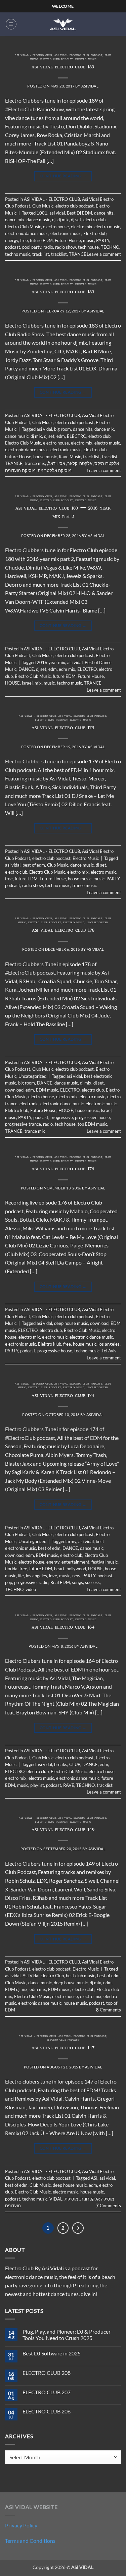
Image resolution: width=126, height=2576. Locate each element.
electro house (56, 227)
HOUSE (12, 683)
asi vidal (57, 213)
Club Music (43, 206)
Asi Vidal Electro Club (43, 1976)
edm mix (67, 669)
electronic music (66, 233)
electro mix (82, 227)
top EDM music (92, 1124)
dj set (76, 220)
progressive (62, 1117)
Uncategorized (97, 923)
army (71, 1541)
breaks (61, 1764)
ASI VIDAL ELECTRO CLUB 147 (63, 2048)
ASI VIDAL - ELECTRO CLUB (33, 56)
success (92, 1582)
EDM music (47, 1090)
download (14, 1090)
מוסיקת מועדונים (20, 470)
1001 (42, 213)
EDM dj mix (16, 1989)
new (76, 1576)
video (31, 1589)
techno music (18, 254)
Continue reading (63, 176)
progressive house (92, 1117)
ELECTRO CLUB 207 (47, 2392)
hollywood (76, 1569)
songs (77, 1582)
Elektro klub (95, 233)
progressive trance (23, 1124)
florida (11, 1569)
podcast (13, 247)
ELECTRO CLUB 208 (47, 2373)
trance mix (35, 463)
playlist (37, 1785)
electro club (94, 220)
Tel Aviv (109, 1351)
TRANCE (78, 254)
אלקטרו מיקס (107, 463)
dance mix (15, 220)
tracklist (59, 254)
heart (59, 1569)
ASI (94, 2178)
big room (62, 429)
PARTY (103, 240)
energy (12, 240)
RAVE (69, 1785)
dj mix (63, 220)
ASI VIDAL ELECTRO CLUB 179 (63, 728)
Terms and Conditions (30, 2541)
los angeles (109, 1344)
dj (54, 220)
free (24, 240)
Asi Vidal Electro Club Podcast (78, 56)
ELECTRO (77, 436)
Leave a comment (104, 254)
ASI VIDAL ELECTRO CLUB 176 (63, 1169)
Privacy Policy (21, 2525)
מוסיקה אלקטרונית (55, 470)
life (21, 1576)
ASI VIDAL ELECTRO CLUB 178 (63, 931)
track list (41, 254)
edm (61, 436)
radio (48, 247)
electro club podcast (57, 60)
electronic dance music (27, 233)
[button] (11, 24)
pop (9, 1582)
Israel (27, 683)
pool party (32, 247)
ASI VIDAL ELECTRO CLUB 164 (63, 1628)
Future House (68, 240)
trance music (85, 885)
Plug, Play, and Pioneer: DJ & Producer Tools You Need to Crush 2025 (67, 2335)
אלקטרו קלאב (80, 463)
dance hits (104, 213)
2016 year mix (51, 662)
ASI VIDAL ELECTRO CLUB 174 (63, 1396)
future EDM (41, 240)
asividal (90, 86)
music (89, 240)
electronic (29, 1104)
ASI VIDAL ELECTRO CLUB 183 (63, 292)
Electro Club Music (23, 227)
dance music (38, 220)
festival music (104, 1562)
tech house (88, 247)
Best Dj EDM (79, 213)
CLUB (75, 1764)
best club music (80, 1976)
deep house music (71, 1323)
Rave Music (70, 457)
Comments (109, 2010)
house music (45, 457)
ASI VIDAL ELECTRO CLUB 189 (63, 68)
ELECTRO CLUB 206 (47, 2411)
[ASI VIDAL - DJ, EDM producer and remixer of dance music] (63, 24)
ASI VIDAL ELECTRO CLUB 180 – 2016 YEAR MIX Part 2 (63, 513)
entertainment (75, 1562)
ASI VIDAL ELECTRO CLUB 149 (63, 1830)
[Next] (78, 2228)
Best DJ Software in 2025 (52, 2353)
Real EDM (60, 1582)
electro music (107, 227)
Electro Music (86, 60)
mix (38, 683)
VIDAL (56, 2199)
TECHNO (110, 247)
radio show (66, 247)
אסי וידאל (57, 463)
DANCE (26, 669)
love (53, 1576)
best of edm (34, 865)
